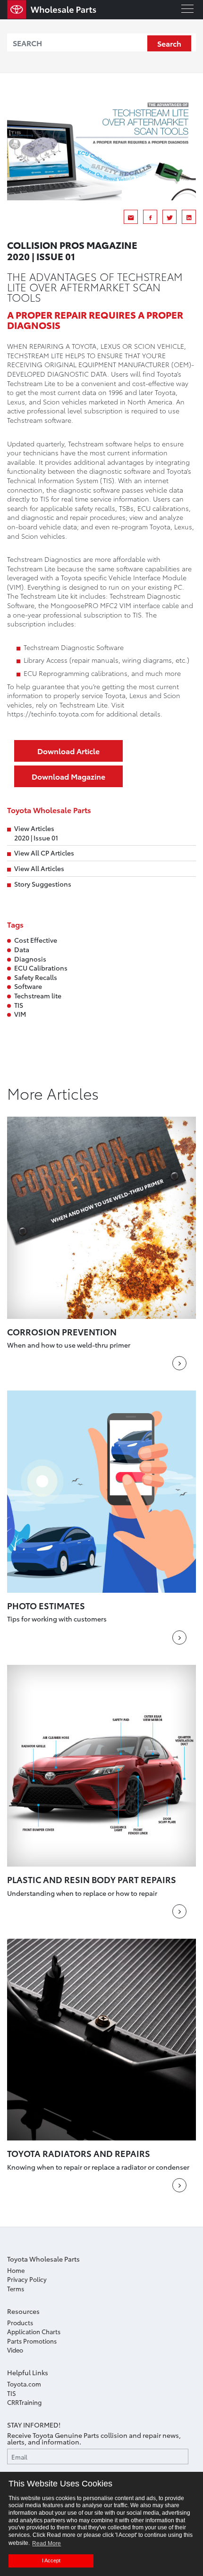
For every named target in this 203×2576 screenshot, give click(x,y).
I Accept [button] (51, 2560)
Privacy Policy (27, 2279)
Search (169, 43)
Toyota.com (24, 2384)
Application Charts (34, 2331)
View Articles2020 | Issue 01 (36, 833)
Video (15, 2350)
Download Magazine (68, 776)
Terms (16, 2288)
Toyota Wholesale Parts (49, 810)
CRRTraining (24, 2402)
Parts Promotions (32, 2341)
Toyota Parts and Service (52, 10)
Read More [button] (47, 2543)
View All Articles (39, 868)
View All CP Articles (44, 853)
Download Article (68, 751)
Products (20, 2322)
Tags (15, 924)
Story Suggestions (43, 884)
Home (16, 2270)
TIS (12, 2393)
